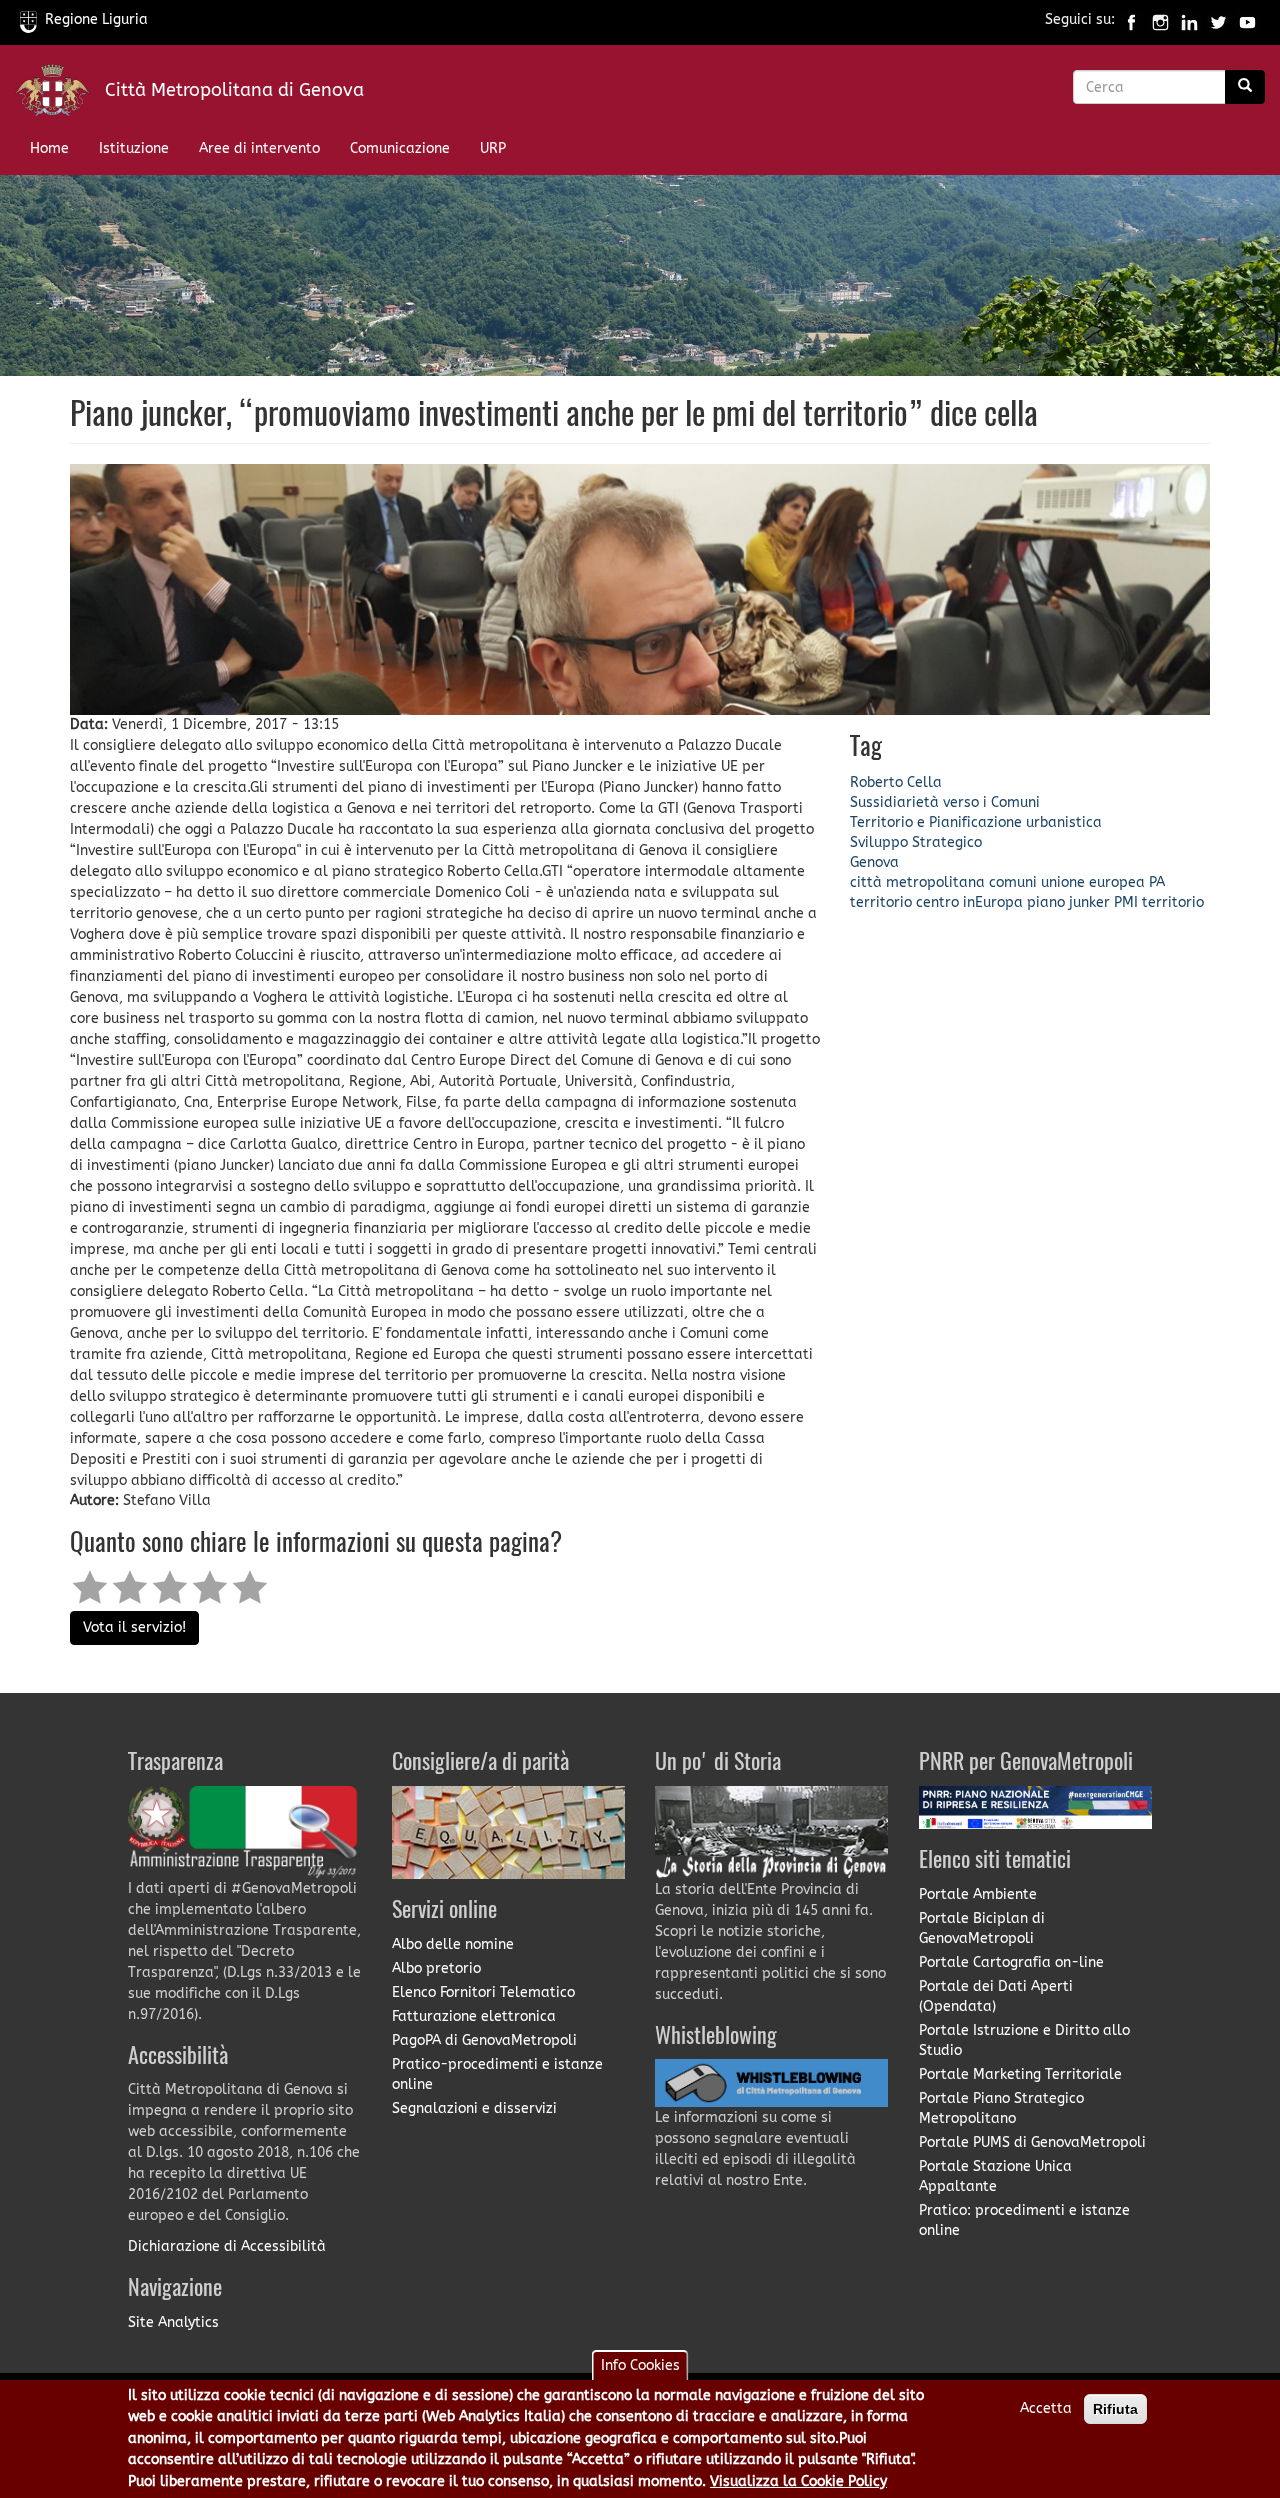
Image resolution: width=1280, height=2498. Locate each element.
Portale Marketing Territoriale (1020, 2074)
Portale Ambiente (978, 1894)
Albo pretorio (436, 1968)
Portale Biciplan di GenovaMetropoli (982, 1928)
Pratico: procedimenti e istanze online (1024, 2220)
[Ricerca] (1245, 87)
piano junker (1068, 902)
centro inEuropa (969, 902)
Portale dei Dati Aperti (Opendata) (996, 1996)
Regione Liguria (96, 19)
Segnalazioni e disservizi (474, 2108)
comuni (1013, 882)
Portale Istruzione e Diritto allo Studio (1024, 2040)
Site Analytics (173, 2322)
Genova (874, 862)
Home (49, 148)
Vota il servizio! (134, 1627)
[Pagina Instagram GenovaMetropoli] (1160, 19)
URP (493, 148)
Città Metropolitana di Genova (234, 90)
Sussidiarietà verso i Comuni (945, 802)
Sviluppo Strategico (916, 842)
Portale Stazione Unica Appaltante (995, 2176)
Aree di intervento (259, 148)
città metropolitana (917, 882)
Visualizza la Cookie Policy (798, 2481)
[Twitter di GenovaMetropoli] (1218, 19)
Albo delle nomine (453, 1944)
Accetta (1046, 2408)
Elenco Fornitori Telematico (483, 1992)
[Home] (60, 94)
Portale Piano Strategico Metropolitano (1001, 2108)
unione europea (1093, 882)
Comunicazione (400, 148)
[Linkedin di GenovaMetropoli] (1189, 19)
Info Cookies (640, 2365)
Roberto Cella (896, 782)
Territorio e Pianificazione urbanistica (976, 822)
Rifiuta (1115, 2409)
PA (1157, 882)
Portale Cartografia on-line (1011, 1962)
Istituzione (134, 148)
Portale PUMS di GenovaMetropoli (1032, 2142)
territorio (881, 902)
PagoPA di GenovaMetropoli (484, 2040)
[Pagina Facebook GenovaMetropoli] (1131, 19)
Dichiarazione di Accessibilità (227, 2246)
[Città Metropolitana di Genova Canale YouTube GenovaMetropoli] (1247, 19)
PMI (1126, 902)
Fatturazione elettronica (474, 2016)
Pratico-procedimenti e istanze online (497, 2074)
